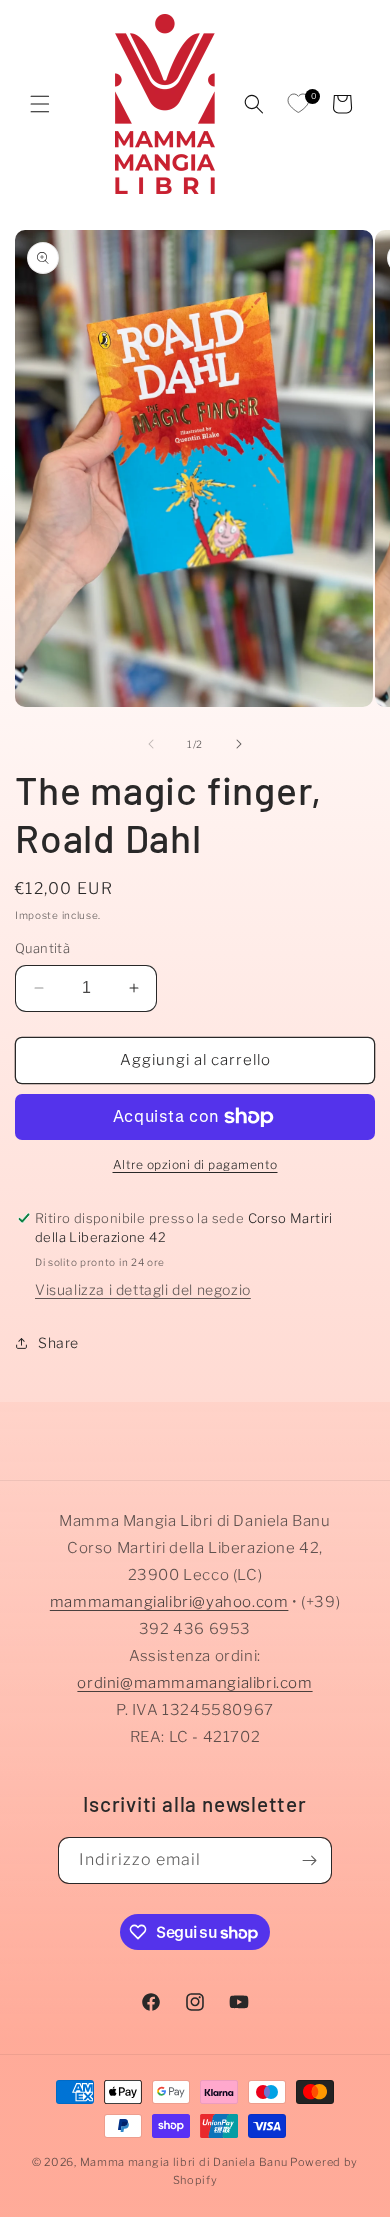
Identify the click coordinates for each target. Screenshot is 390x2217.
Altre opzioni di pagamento (195, 1164)
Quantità (42, 948)
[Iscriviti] (309, 1860)
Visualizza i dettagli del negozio (143, 1289)
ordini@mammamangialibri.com (194, 1683)
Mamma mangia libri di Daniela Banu (184, 2162)
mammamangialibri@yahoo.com (169, 1602)
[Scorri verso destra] (239, 744)
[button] (40, 104)
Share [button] (58, 1342)
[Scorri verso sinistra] (151, 744)
